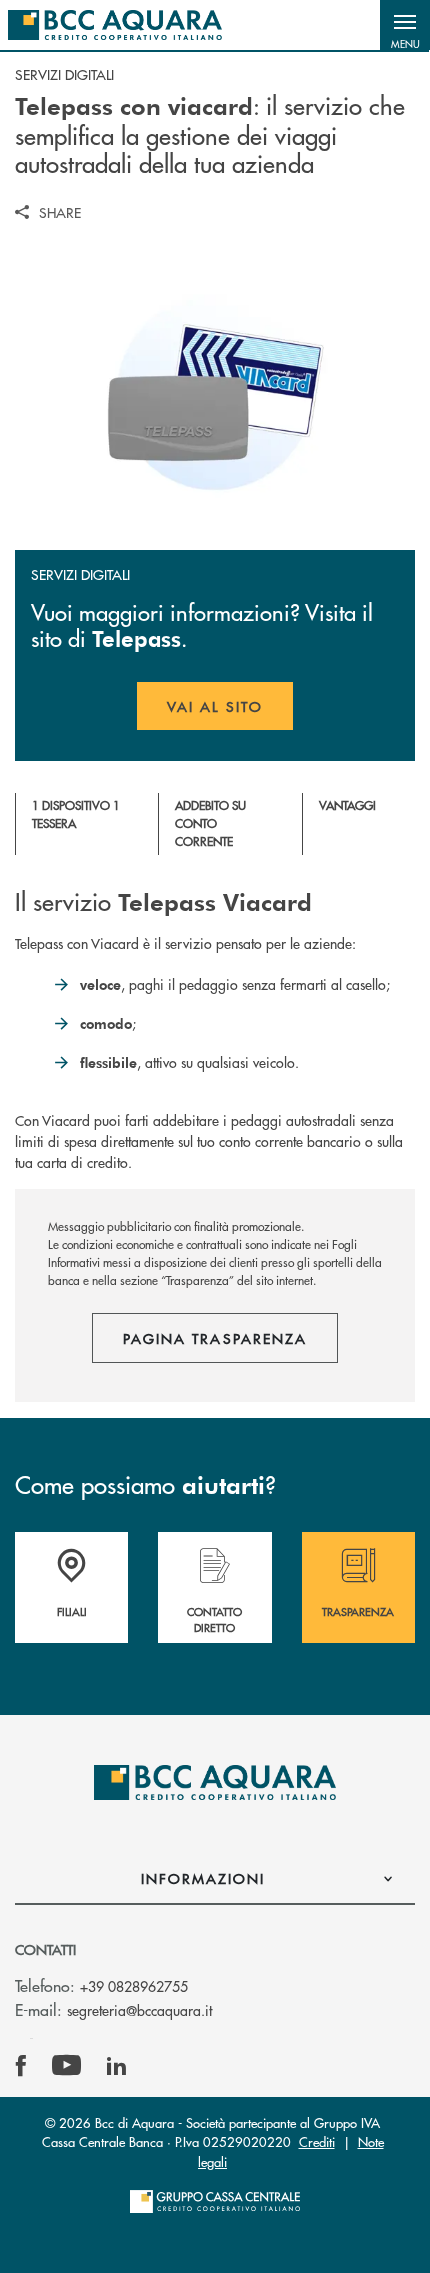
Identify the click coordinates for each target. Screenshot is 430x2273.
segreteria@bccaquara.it (139, 2010)
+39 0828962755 (134, 1986)
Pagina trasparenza (215, 1338)
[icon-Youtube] (66, 2066)
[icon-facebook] (21, 2066)
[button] (405, 25)
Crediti (317, 2141)
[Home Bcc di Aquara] (115, 25)
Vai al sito (230, 713)
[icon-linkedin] (117, 2066)
